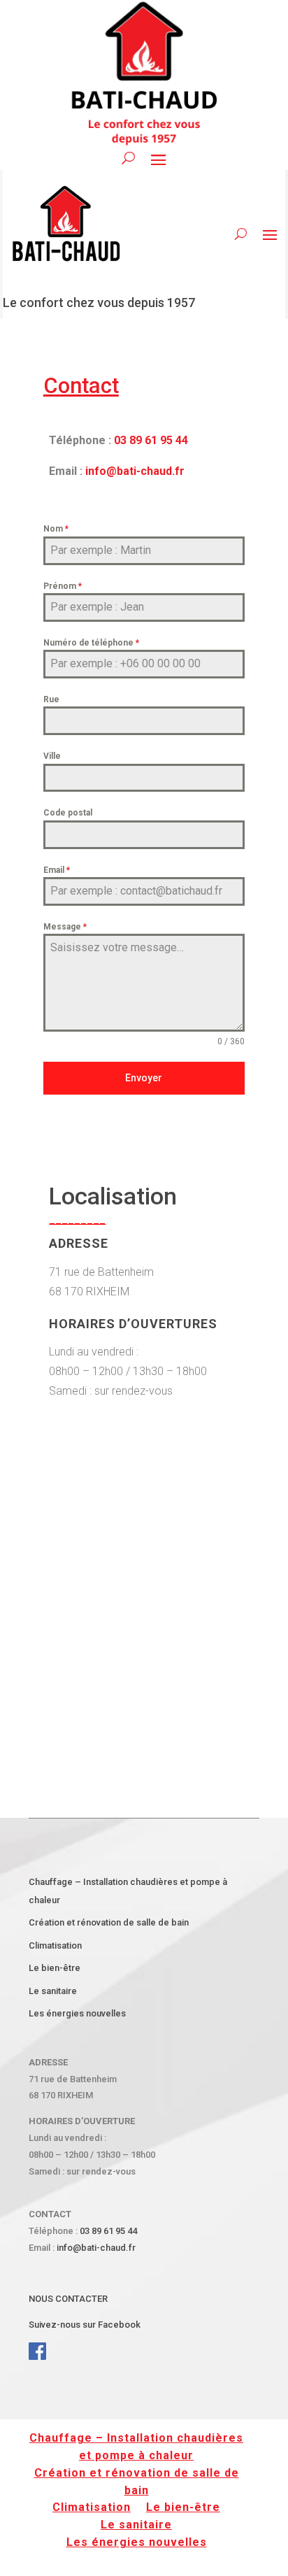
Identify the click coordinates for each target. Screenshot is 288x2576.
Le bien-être (55, 1968)
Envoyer (144, 1078)
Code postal (68, 813)
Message (65, 927)
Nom (56, 529)
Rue (51, 699)
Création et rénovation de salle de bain (109, 1922)
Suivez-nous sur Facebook (86, 2325)
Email (57, 870)
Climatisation (55, 1945)
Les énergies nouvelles (77, 2013)
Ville (52, 756)
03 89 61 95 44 (151, 440)
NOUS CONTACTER (68, 2299)
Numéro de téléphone (91, 643)
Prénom (63, 586)
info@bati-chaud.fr (135, 471)
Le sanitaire (53, 1991)
